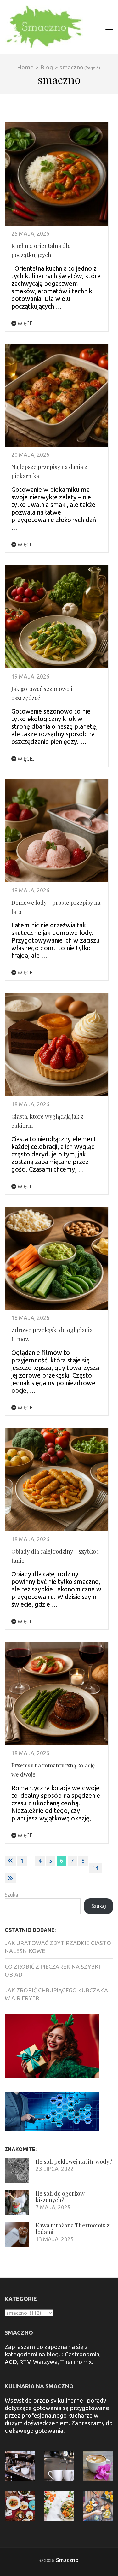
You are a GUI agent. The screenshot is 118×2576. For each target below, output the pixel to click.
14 (95, 1868)
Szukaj (12, 1895)
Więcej (25, 323)
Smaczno (67, 2560)
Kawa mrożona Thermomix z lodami (73, 2229)
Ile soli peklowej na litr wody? (74, 2161)
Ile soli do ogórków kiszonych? (60, 2197)
